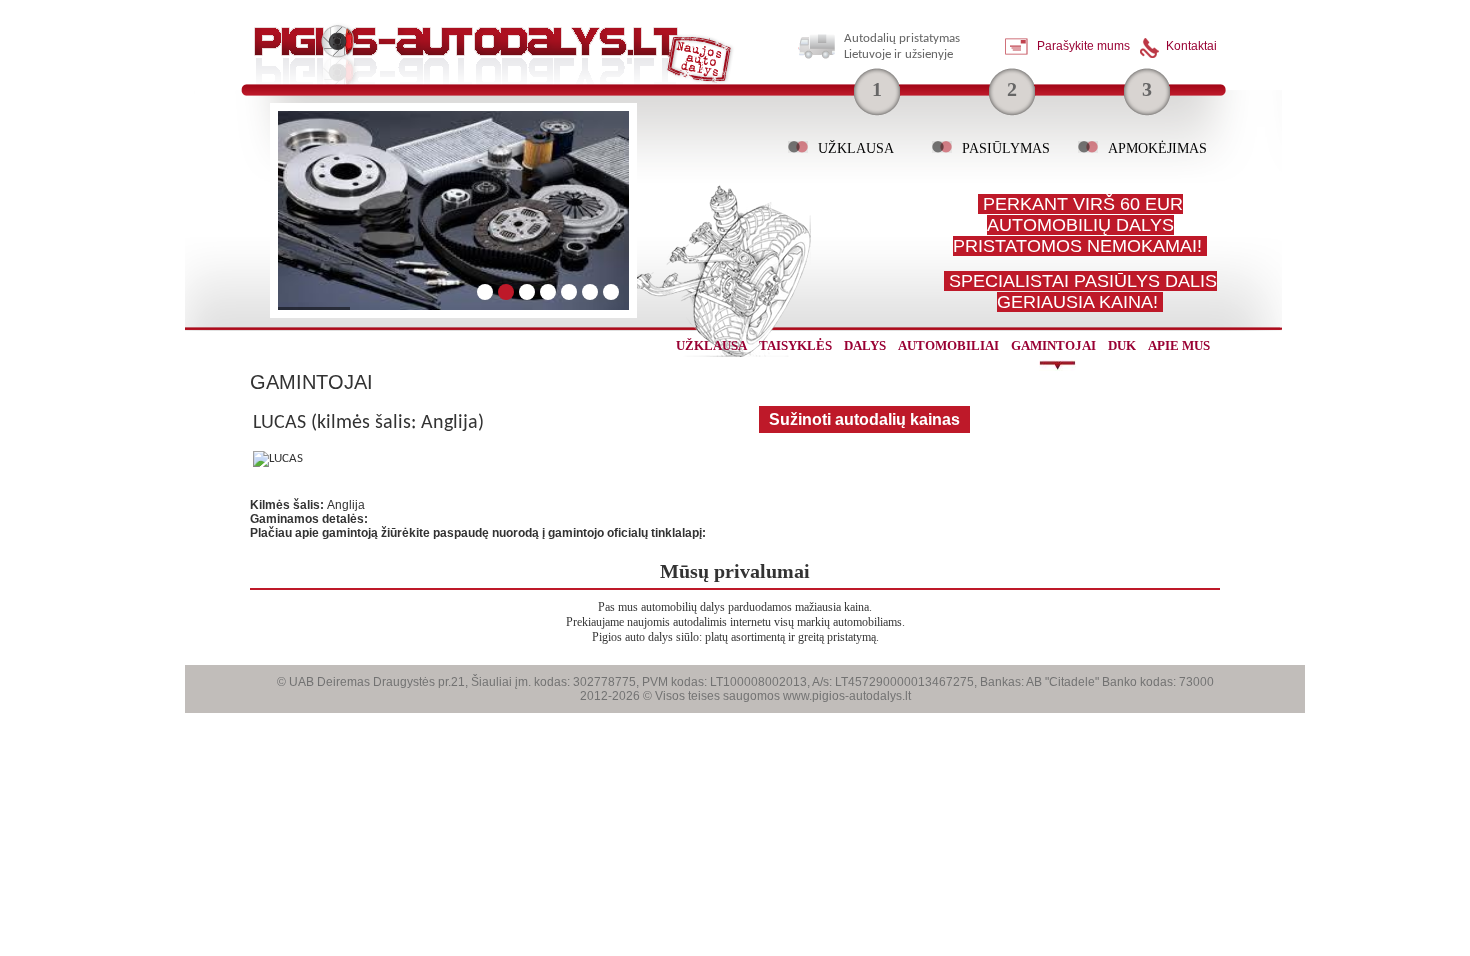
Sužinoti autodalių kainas (864, 419)
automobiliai (948, 345)
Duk (1122, 345)
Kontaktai (1191, 46)
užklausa (711, 345)
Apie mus (1179, 345)
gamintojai (1053, 345)
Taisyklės (795, 345)
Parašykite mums (1083, 46)
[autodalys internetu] (493, 60)
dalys (865, 345)
